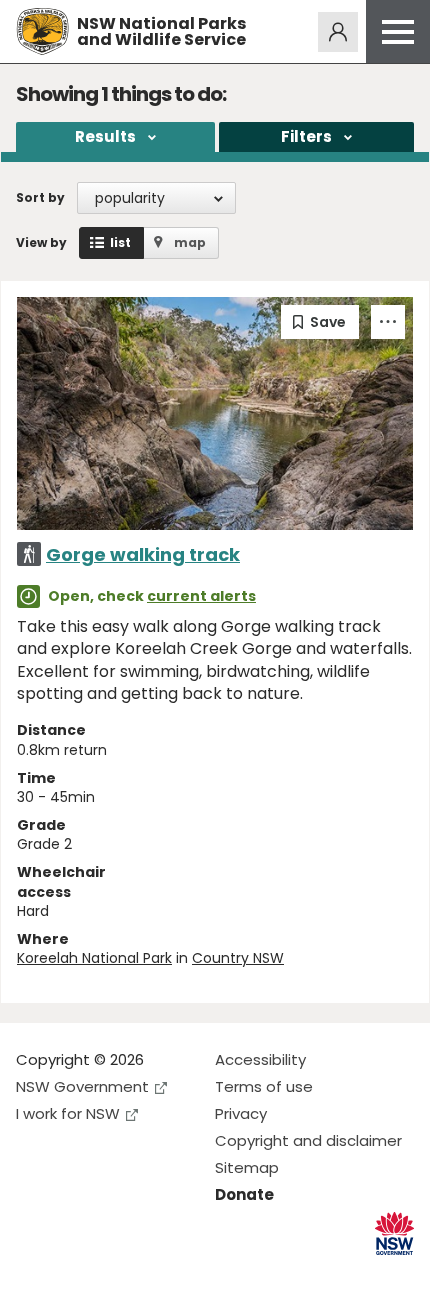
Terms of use (264, 1086)
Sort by (40, 197)
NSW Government (82, 1086)
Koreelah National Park (94, 958)
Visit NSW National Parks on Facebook (34, 1273)
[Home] (42, 31)
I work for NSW (68, 1113)
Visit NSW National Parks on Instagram (77, 1273)
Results (105, 136)
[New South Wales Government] (394, 1233)
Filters (306, 136)
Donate (244, 1194)
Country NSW (238, 958)
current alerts (201, 596)
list (120, 242)
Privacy (241, 1113)
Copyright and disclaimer (308, 1140)
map (190, 242)
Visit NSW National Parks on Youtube (120, 1273)
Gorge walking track (143, 554)
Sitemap (247, 1167)
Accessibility (260, 1059)
